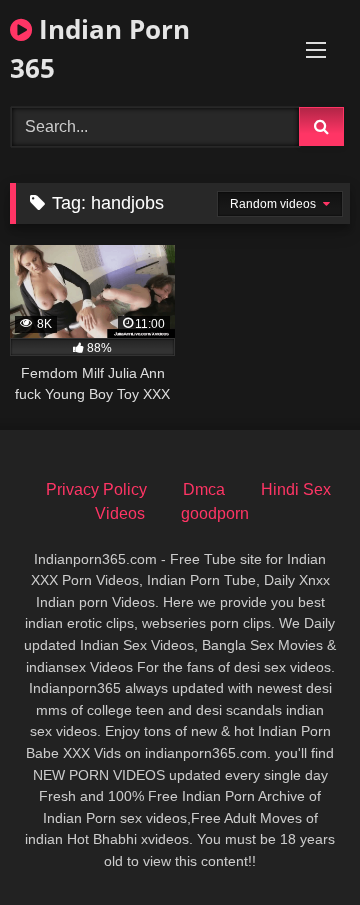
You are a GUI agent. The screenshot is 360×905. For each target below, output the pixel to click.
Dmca (204, 489)
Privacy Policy (96, 489)
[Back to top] (298, 845)
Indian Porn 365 (100, 48)
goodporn (215, 513)
